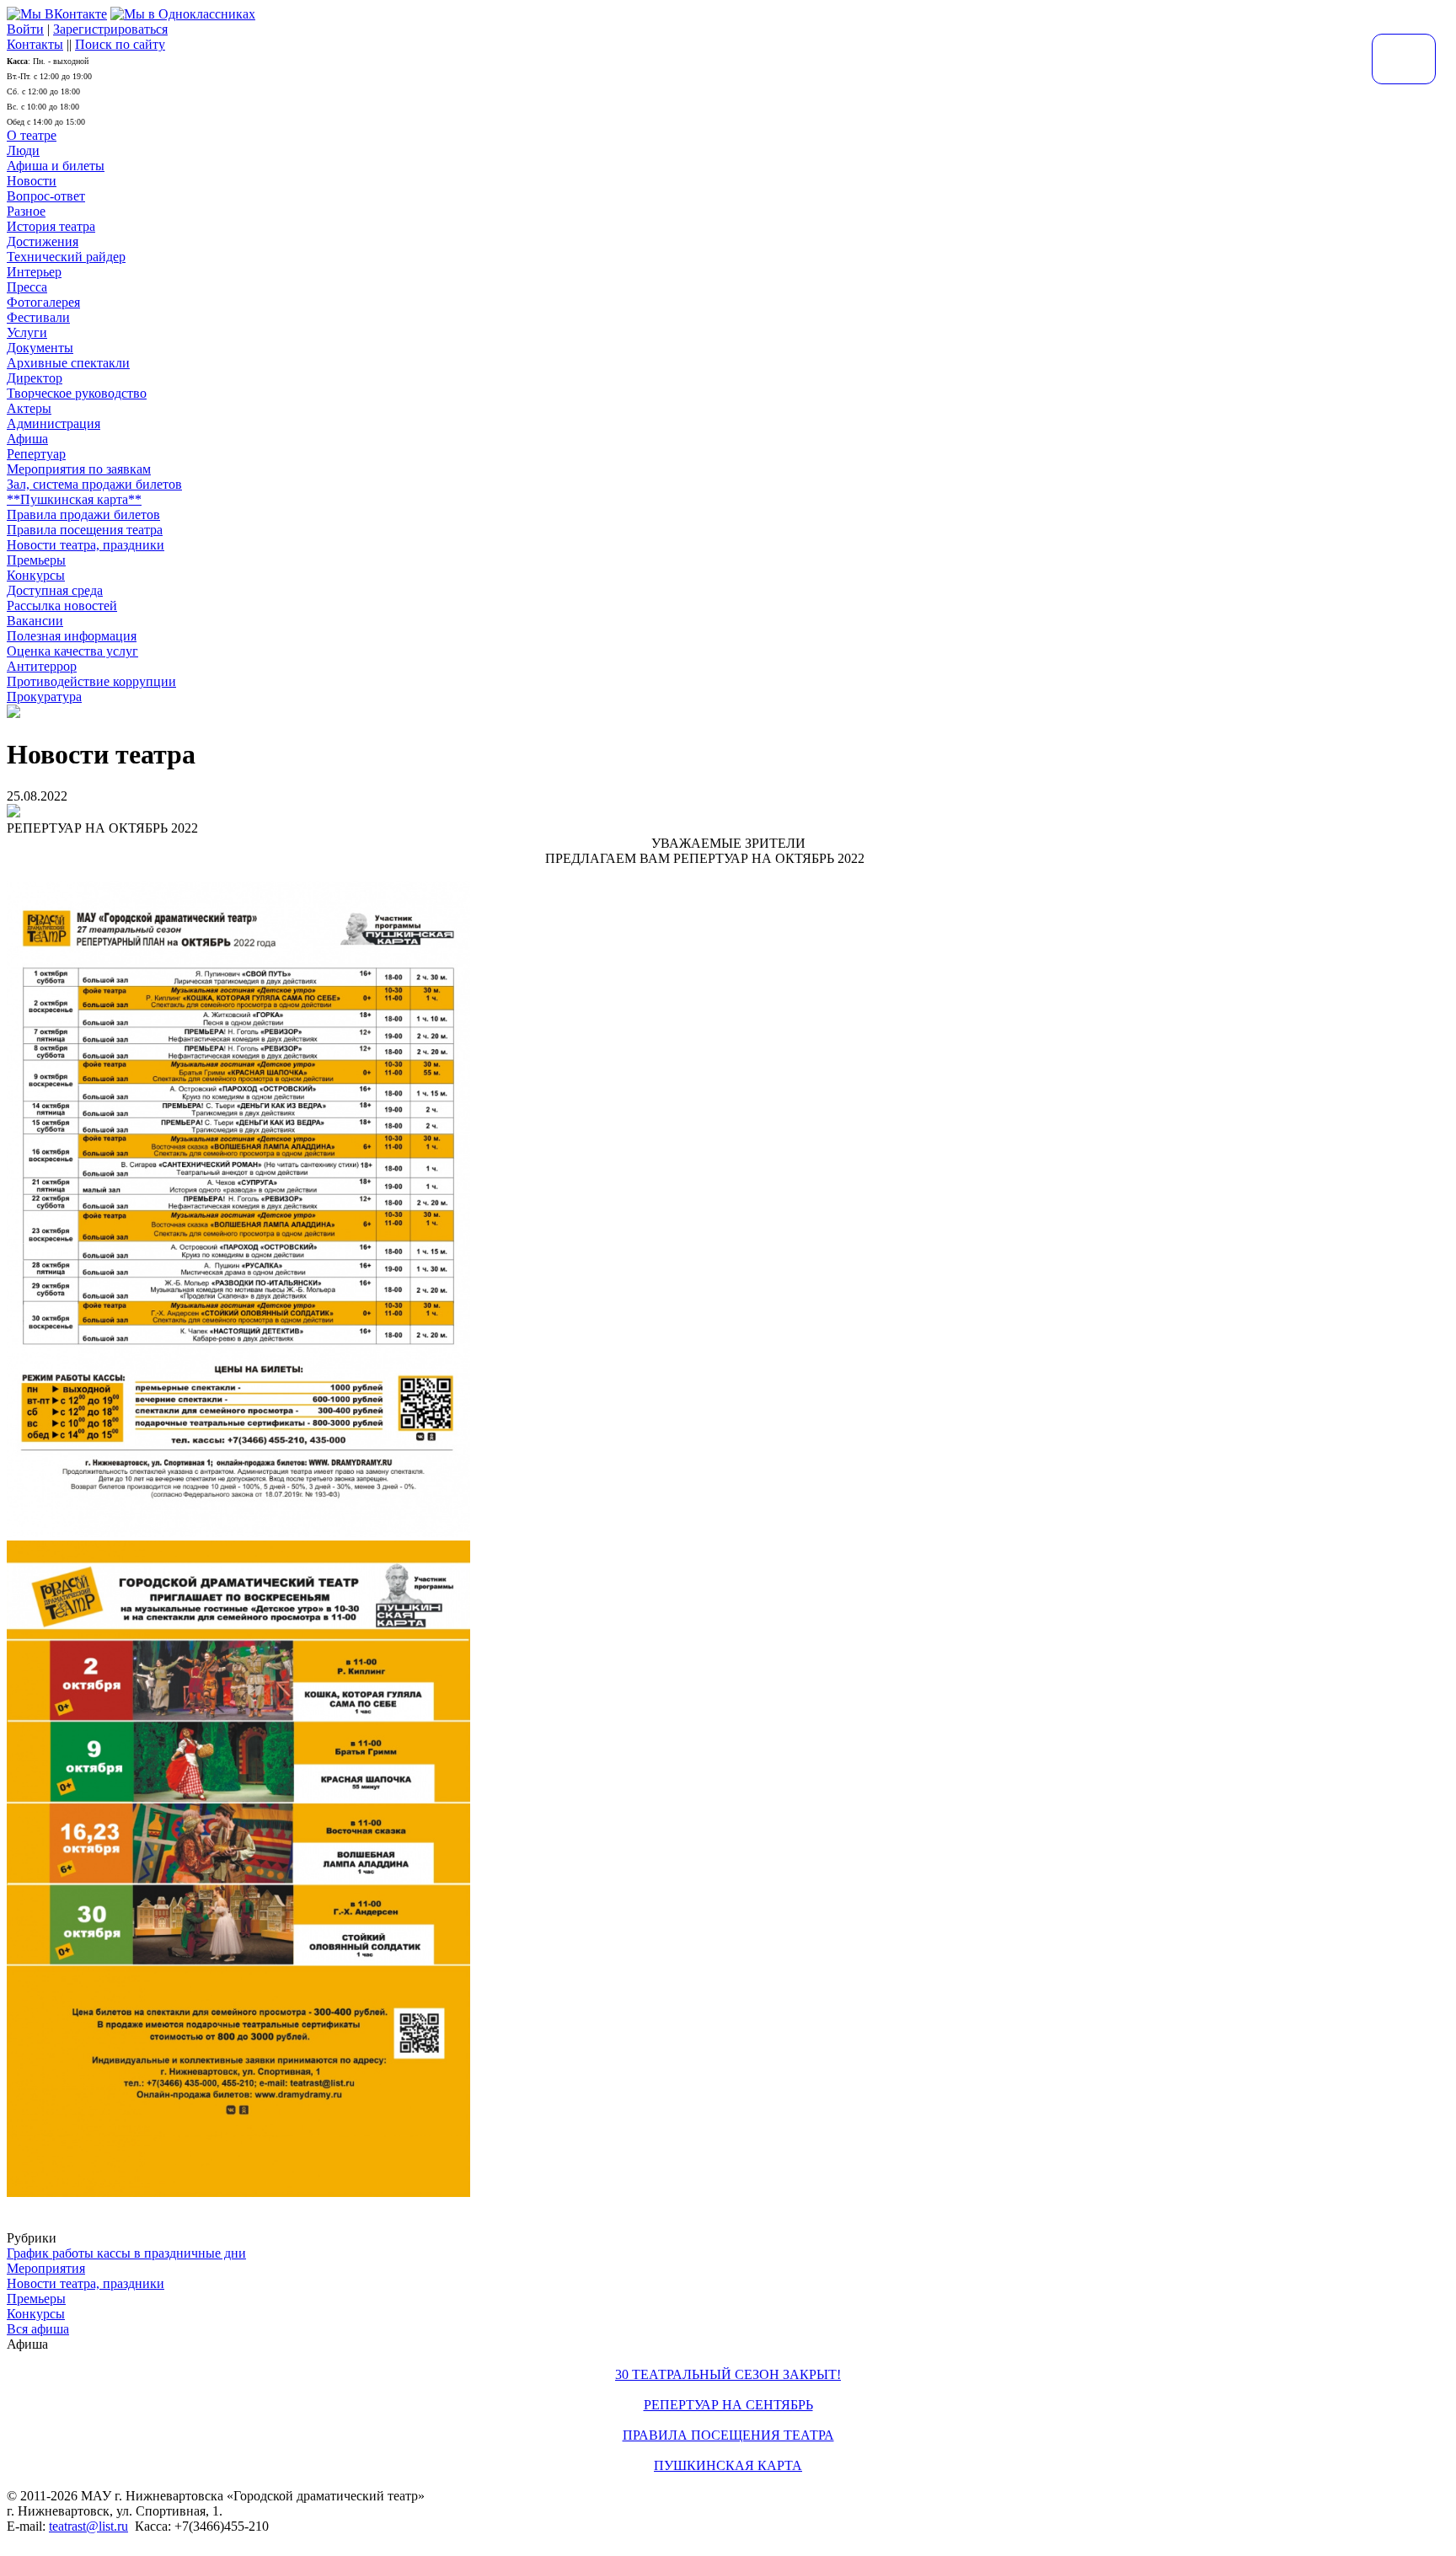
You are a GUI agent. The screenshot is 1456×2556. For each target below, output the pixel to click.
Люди (23, 150)
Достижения (43, 241)
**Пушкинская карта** (74, 499)
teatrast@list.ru (88, 2526)
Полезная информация (72, 636)
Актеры (29, 408)
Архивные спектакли (68, 363)
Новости (32, 181)
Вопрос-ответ (46, 196)
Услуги (27, 332)
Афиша (27, 439)
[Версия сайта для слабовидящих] (1404, 59)
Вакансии (35, 621)
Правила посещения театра (85, 530)
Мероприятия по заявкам (79, 469)
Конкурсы (36, 575)
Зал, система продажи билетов (94, 484)
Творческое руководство (77, 393)
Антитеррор (42, 666)
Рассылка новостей (62, 606)
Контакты (35, 44)
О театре (32, 135)
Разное (26, 211)
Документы (40, 348)
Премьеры (36, 560)
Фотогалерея (43, 302)
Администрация (54, 423)
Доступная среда (55, 590)
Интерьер (34, 272)
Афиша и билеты (56, 166)
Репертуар (36, 454)
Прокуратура (44, 697)
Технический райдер (66, 257)
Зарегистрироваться (110, 29)
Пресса (27, 287)
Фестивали (38, 317)
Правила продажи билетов (83, 514)
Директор (35, 378)
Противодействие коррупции (91, 681)
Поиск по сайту (120, 44)
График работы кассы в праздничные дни (126, 2253)
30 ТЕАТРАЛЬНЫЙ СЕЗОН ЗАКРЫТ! (728, 2374)
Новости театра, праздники (86, 545)
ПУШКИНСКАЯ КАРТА (728, 2465)
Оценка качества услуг (72, 651)
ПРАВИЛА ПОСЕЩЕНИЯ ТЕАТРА (728, 2435)
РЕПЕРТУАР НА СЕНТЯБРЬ (728, 2405)
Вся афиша (38, 2329)
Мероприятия (46, 2268)
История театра (51, 226)
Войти (25, 29)
